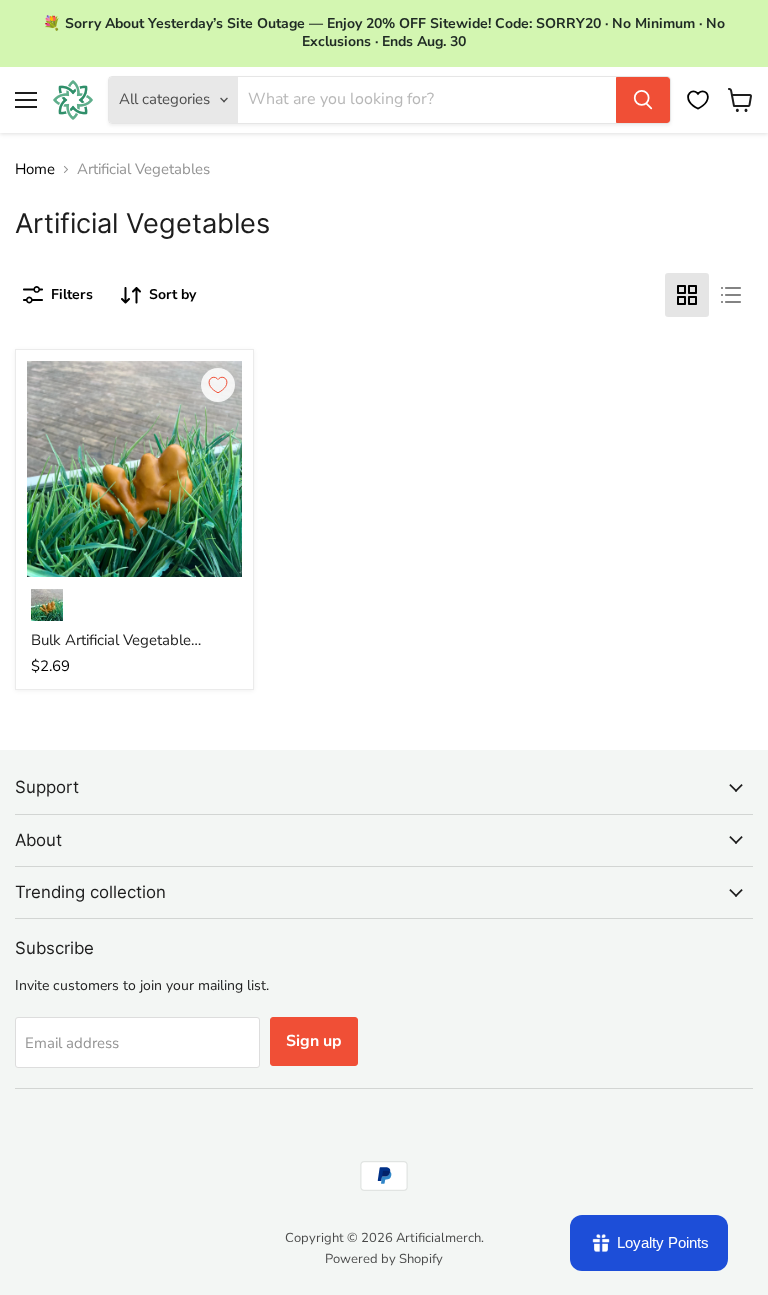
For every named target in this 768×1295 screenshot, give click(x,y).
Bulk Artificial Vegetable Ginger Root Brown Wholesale (134, 641)
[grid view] (687, 295)
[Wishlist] (698, 100)
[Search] (643, 100)
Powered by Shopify (384, 1259)
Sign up (314, 1041)
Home (35, 169)
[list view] (731, 295)
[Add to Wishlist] (218, 385)
